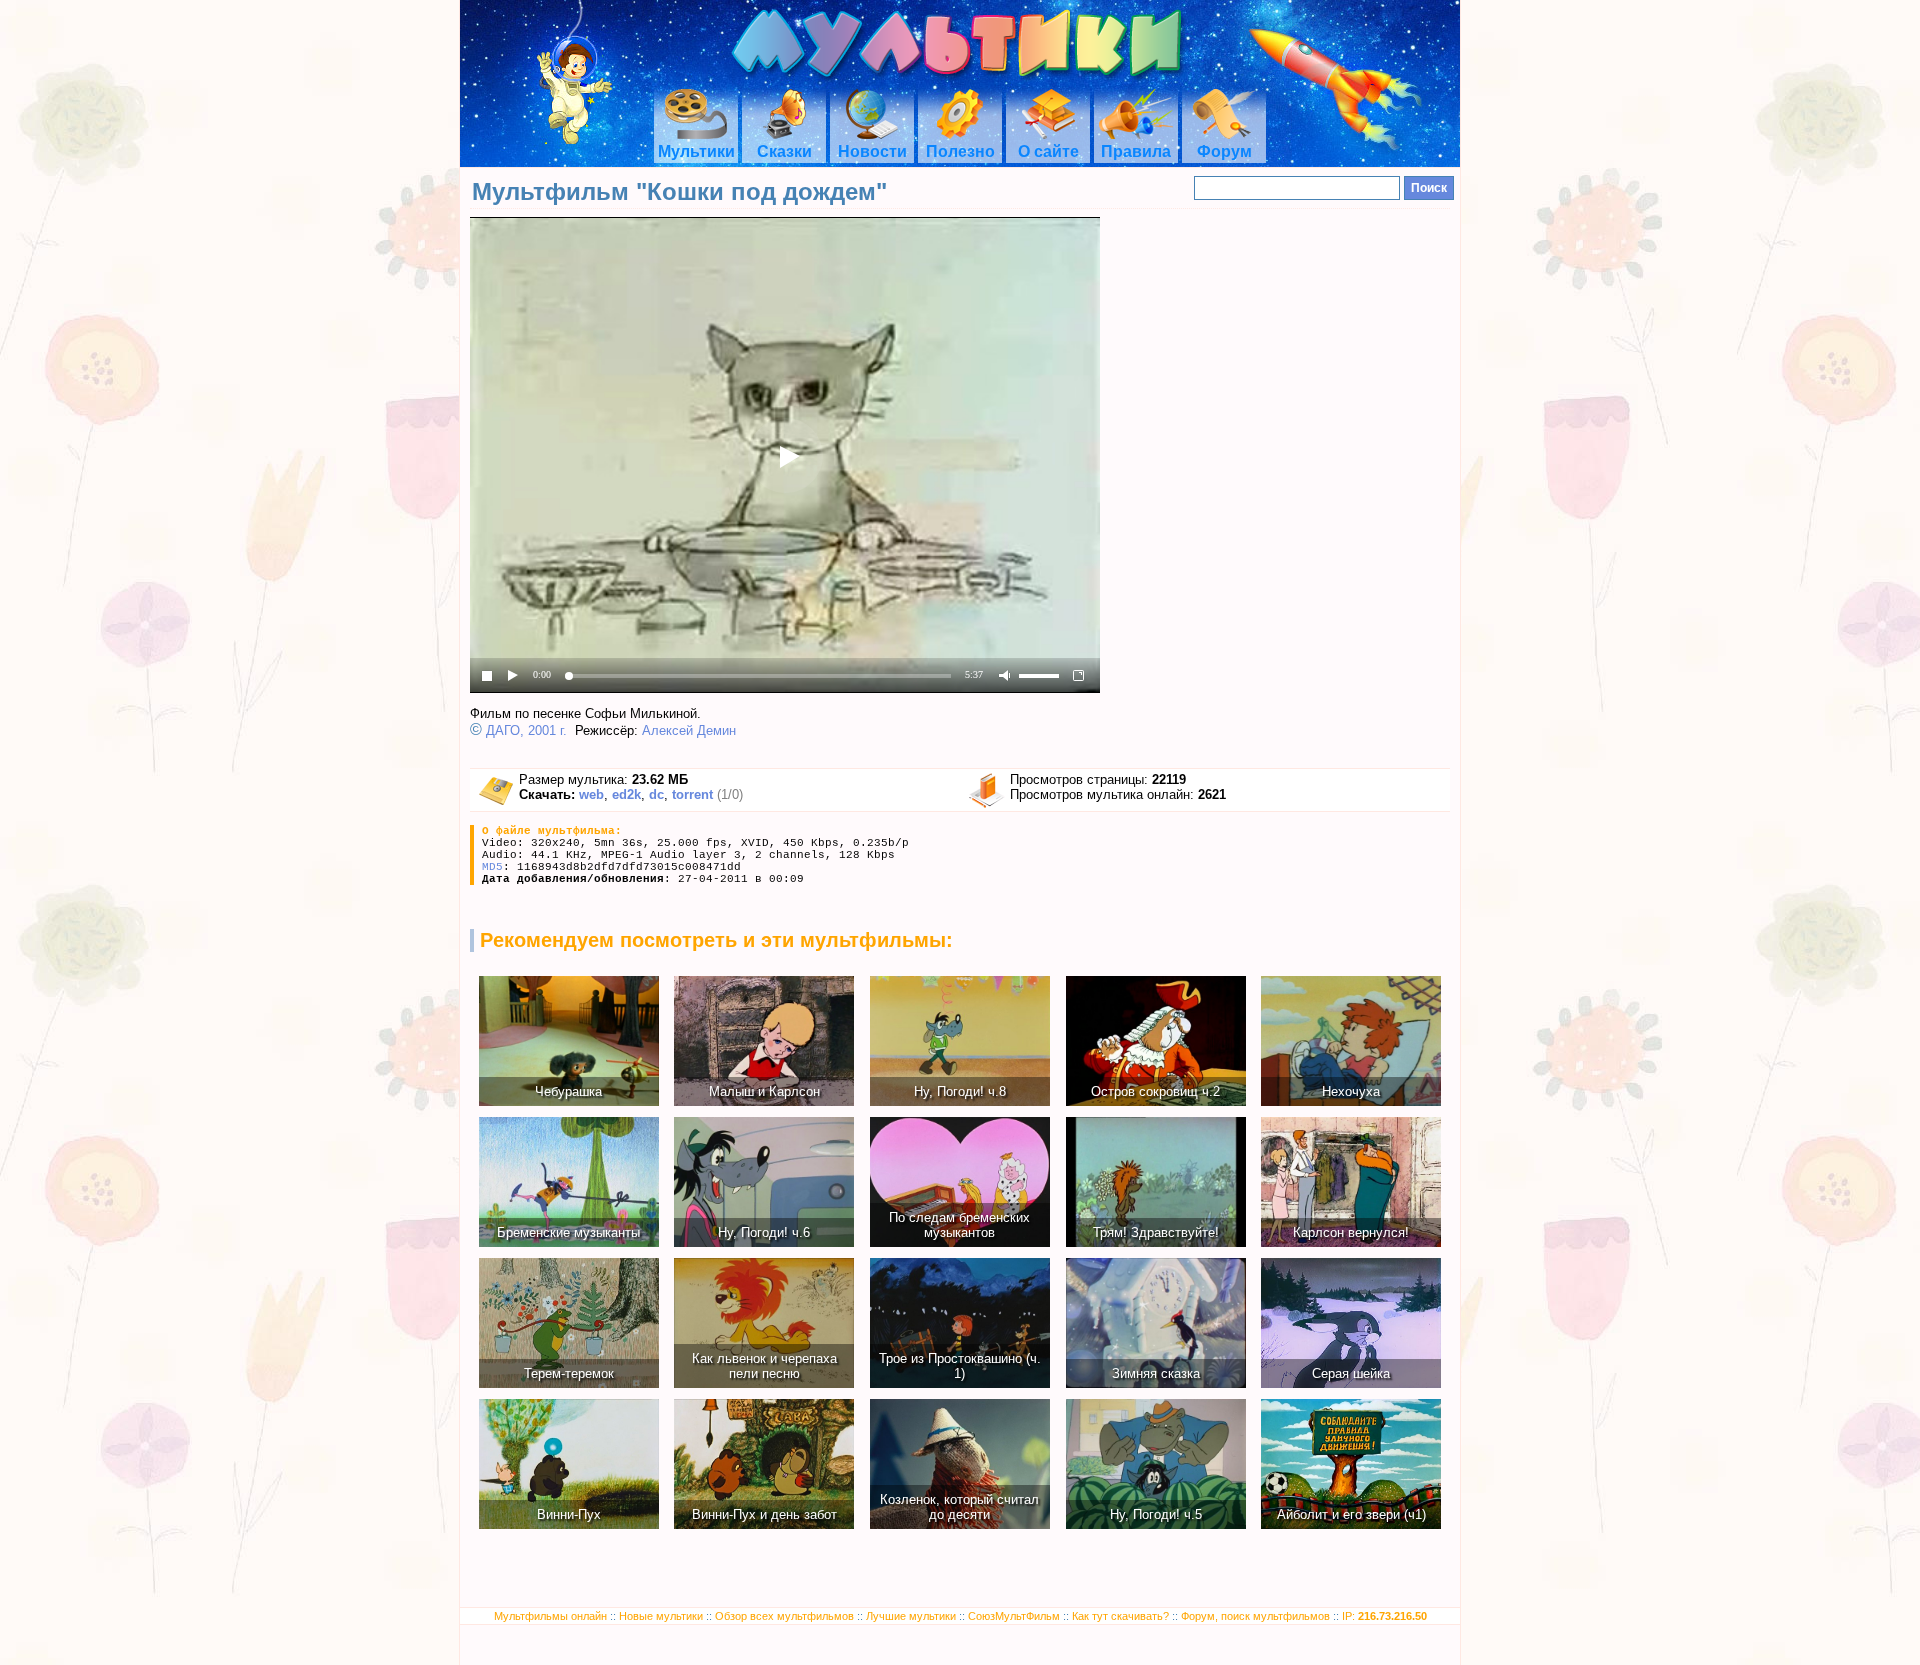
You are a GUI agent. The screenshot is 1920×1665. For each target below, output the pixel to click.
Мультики (696, 151)
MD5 (492, 867)
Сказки (784, 151)
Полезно (960, 151)
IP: (1384, 1616)
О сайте (1048, 151)
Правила (1136, 151)
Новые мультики (661, 1616)
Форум (1224, 151)
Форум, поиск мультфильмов (1255, 1616)
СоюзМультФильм (1014, 1616)
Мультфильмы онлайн (550, 1616)
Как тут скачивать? (1120, 1616)
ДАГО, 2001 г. (526, 730)
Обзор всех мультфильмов (784, 1616)
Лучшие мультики (911, 1616)
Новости (872, 151)
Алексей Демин (689, 730)
